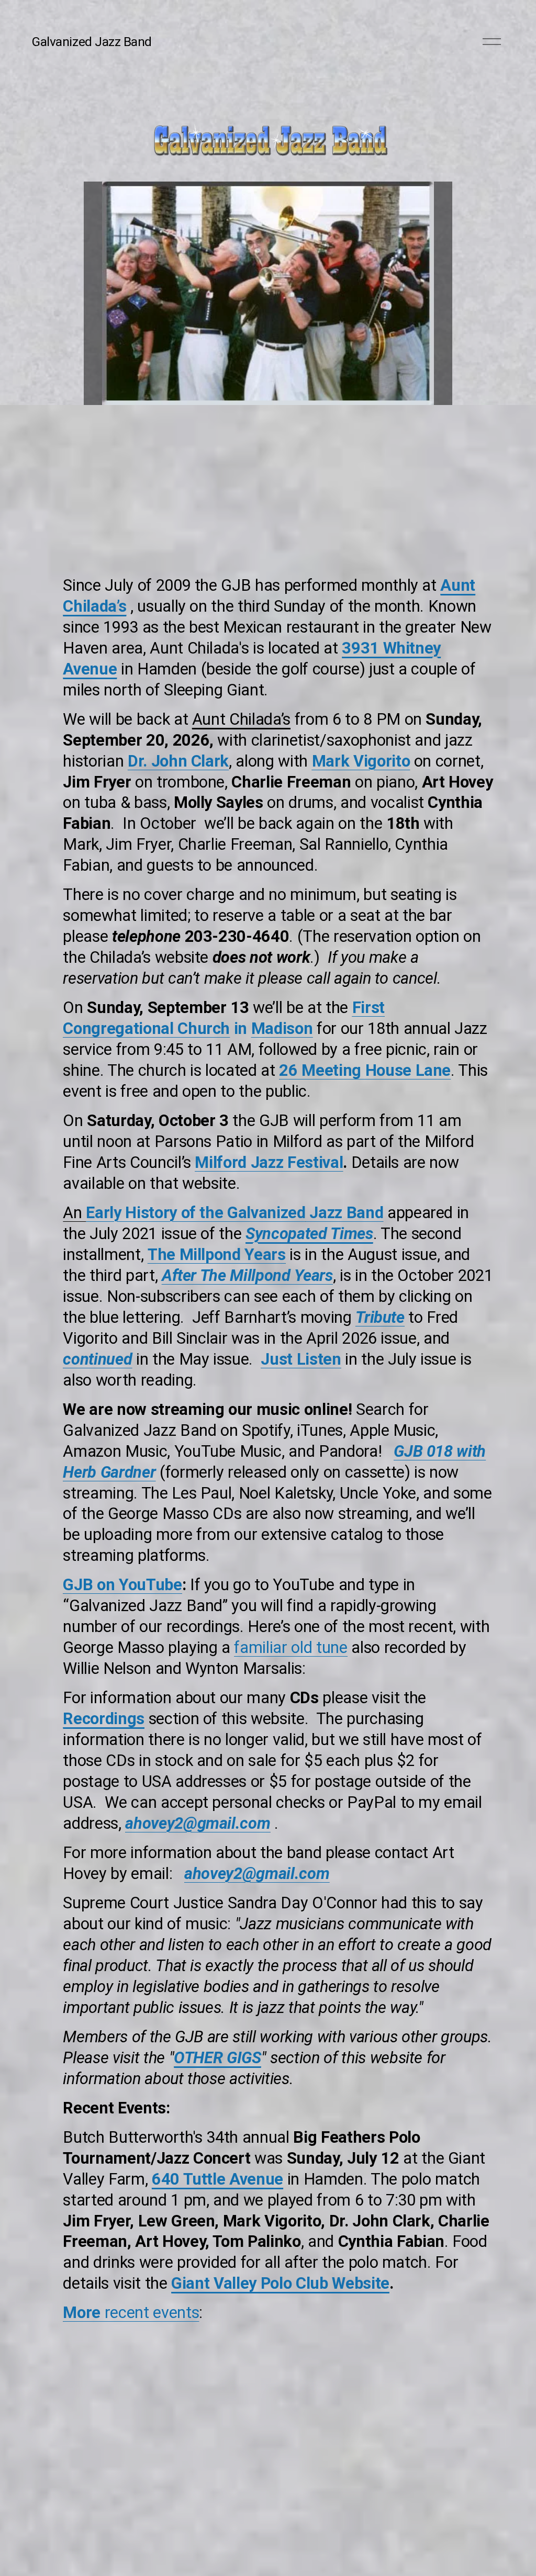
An (184, 1213)
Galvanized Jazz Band (92, 42)
